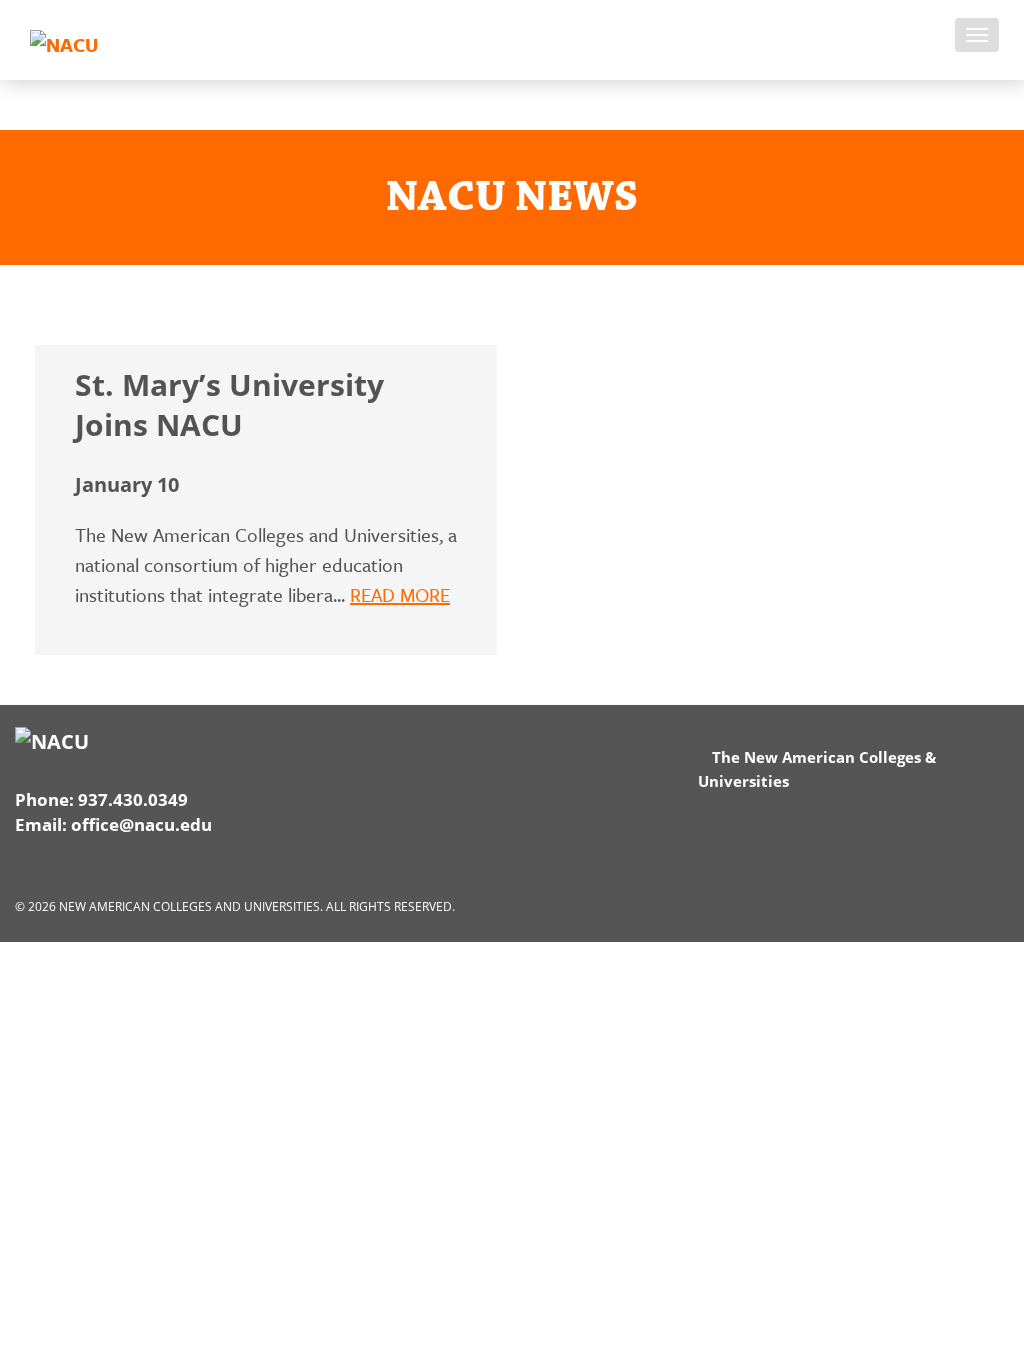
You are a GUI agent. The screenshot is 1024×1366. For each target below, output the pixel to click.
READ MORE (400, 594)
